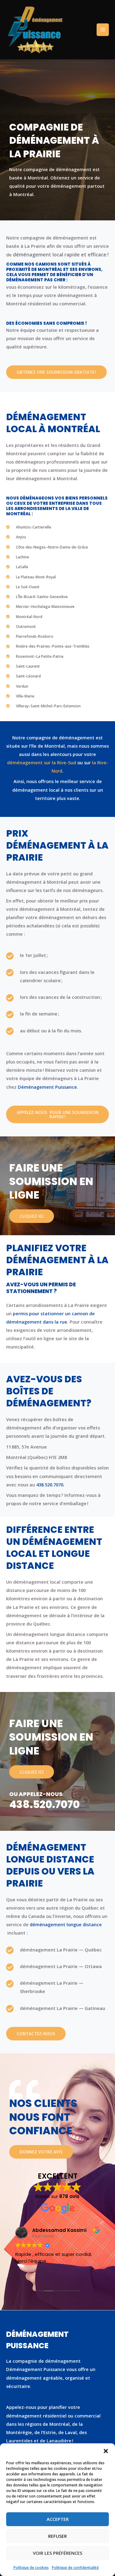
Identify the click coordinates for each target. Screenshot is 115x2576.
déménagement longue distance (66, 1924)
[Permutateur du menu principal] (103, 30)
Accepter (58, 2519)
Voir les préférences (57, 2553)
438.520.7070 (44, 1804)
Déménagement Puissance (47, 1087)
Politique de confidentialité (75, 2568)
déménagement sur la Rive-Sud (42, 762)
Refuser (57, 2536)
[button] (106, 2451)
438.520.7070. (50, 1485)
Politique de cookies (31, 2568)
